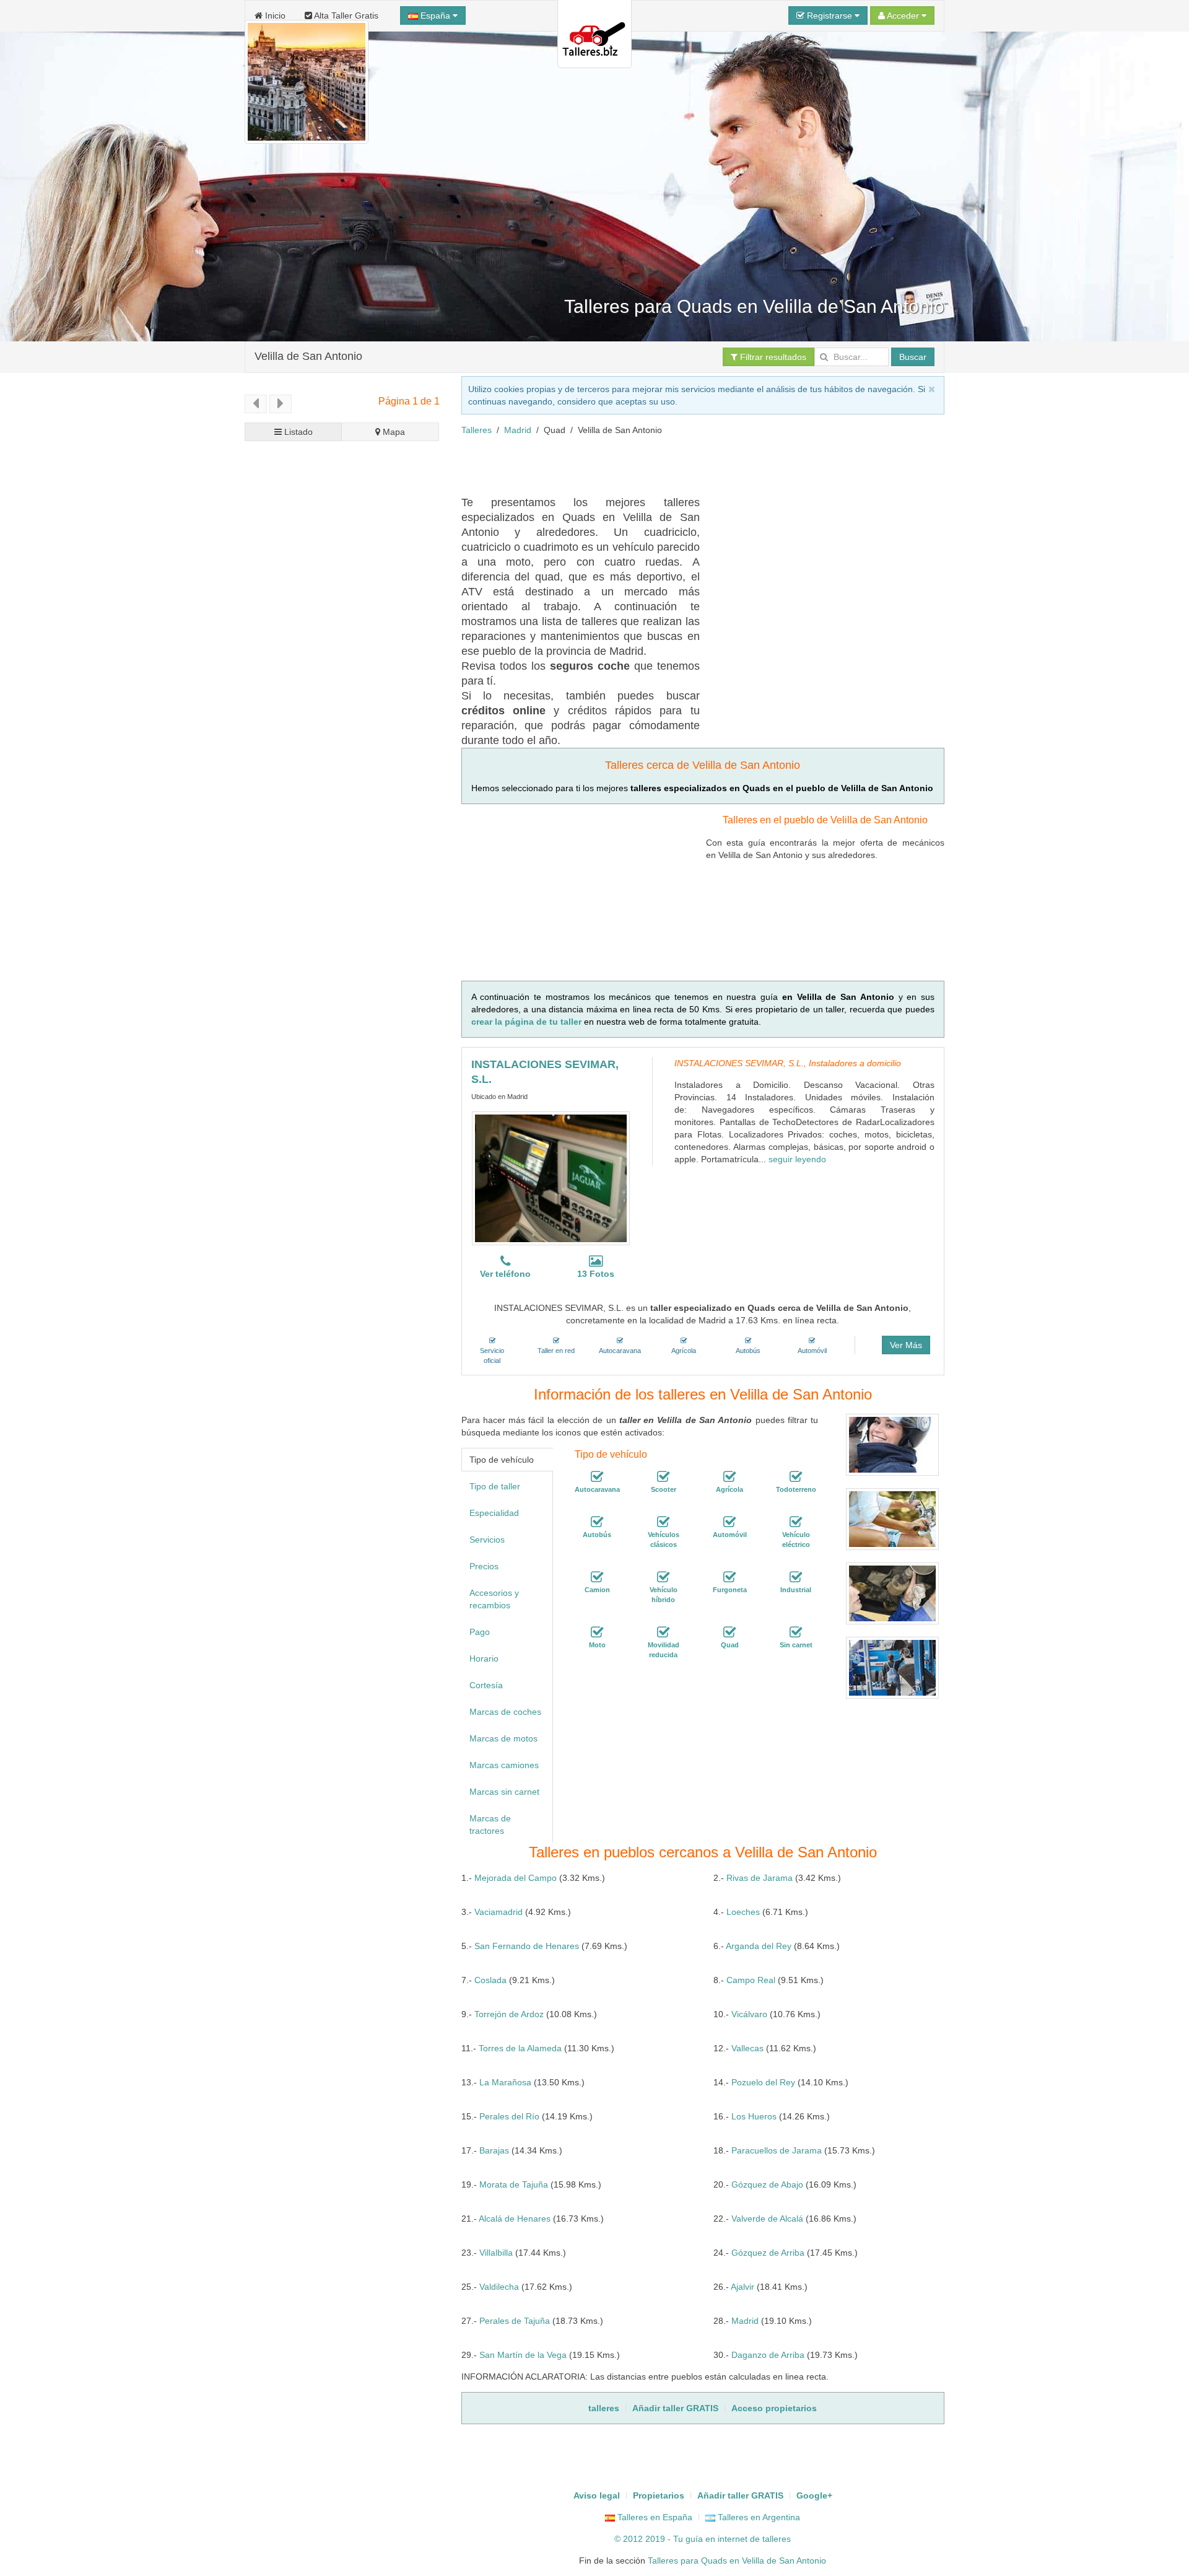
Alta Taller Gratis (345, 15)
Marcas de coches (505, 1712)
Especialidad (494, 1513)
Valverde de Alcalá (767, 2219)
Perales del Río (509, 2116)
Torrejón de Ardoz (509, 2014)
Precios (484, 1566)
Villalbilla (496, 2253)
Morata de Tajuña (514, 2184)
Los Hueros (754, 2116)
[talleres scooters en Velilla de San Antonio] (663, 1477)
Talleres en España (654, 2517)
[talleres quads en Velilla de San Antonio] (730, 1632)
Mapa (393, 432)
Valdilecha (499, 2287)
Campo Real (751, 1980)
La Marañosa (505, 2082)
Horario (484, 1658)
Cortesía (486, 1685)
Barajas (494, 2150)
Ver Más (906, 1345)
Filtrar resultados (772, 357)
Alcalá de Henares (515, 2219)
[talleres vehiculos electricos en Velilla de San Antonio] (796, 1522)
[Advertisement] (687, 464)
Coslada (490, 1980)
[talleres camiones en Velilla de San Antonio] (597, 1577)
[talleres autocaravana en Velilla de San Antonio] (597, 1477)
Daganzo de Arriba (768, 2355)
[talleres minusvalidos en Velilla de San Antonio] (663, 1632)
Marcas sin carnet (504, 1792)
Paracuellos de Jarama (777, 2150)
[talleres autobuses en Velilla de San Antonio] (597, 1522)
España (435, 15)
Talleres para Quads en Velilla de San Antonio (737, 2561)
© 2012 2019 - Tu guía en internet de (688, 2539)
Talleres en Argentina (758, 2517)
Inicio (274, 15)
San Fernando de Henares (527, 1946)
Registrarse (830, 15)
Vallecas (747, 2048)
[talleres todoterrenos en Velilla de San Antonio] (796, 1477)
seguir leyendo (797, 1159)
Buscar (913, 357)
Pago (480, 1632)
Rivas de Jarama (760, 1878)
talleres (777, 2539)
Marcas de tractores (490, 1825)
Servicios (487, 1540)
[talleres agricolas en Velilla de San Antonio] (730, 1477)
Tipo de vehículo (502, 1460)
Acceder (903, 15)
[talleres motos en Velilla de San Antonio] (597, 1632)
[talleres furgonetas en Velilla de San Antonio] (730, 1577)
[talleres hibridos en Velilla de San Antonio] (663, 1577)
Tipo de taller (495, 1486)
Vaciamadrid (499, 1912)
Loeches (743, 1912)
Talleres (477, 430)
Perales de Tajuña (515, 2321)
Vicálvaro (749, 2014)
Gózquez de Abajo (767, 2184)
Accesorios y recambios (494, 1599)
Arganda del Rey (759, 1946)
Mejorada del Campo (516, 1878)
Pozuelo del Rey (763, 2082)
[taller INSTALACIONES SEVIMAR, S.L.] (551, 1178)
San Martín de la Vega (523, 2355)
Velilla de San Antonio (308, 356)
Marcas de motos (503, 1738)
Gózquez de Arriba (768, 2253)
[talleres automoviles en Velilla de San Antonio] (730, 1522)
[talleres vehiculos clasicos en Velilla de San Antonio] (663, 1522)
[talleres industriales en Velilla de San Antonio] (796, 1577)
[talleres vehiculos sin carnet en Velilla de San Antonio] (796, 1632)
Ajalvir (743, 2287)
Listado (297, 432)
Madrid (518, 430)
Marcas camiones (504, 1765)
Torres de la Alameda (520, 2048)
